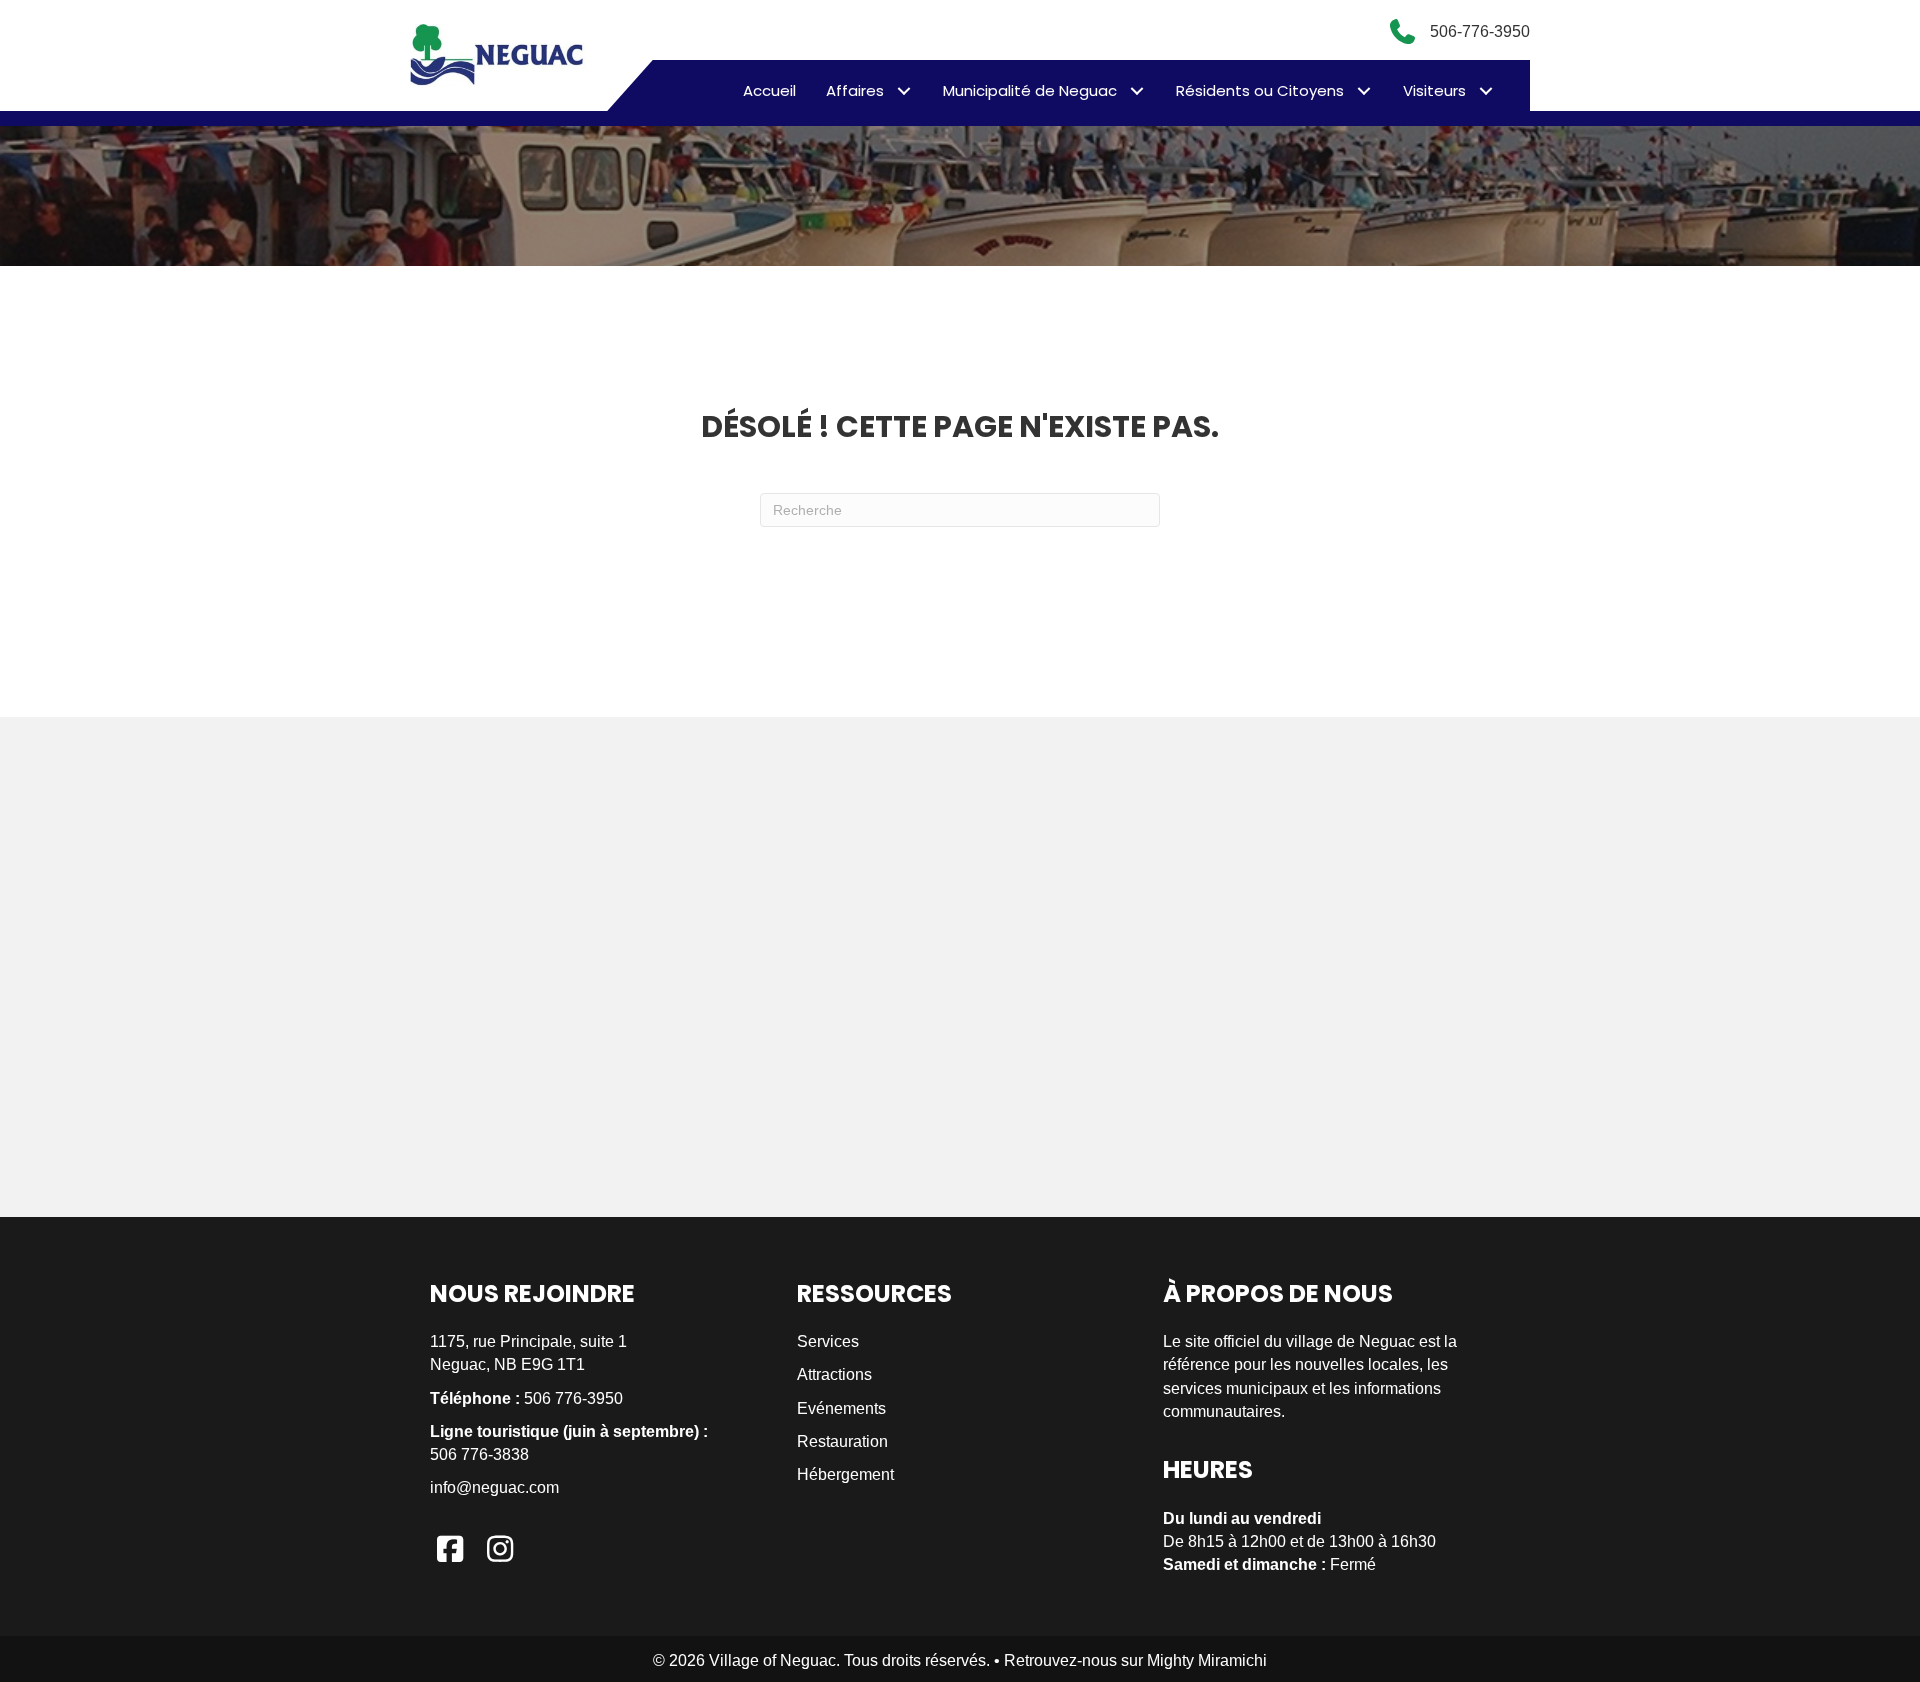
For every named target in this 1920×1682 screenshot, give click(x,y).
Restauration (842, 1441)
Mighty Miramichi (1207, 1660)
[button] (903, 90)
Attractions (834, 1374)
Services (828, 1341)
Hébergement (845, 1474)
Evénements (841, 1408)
